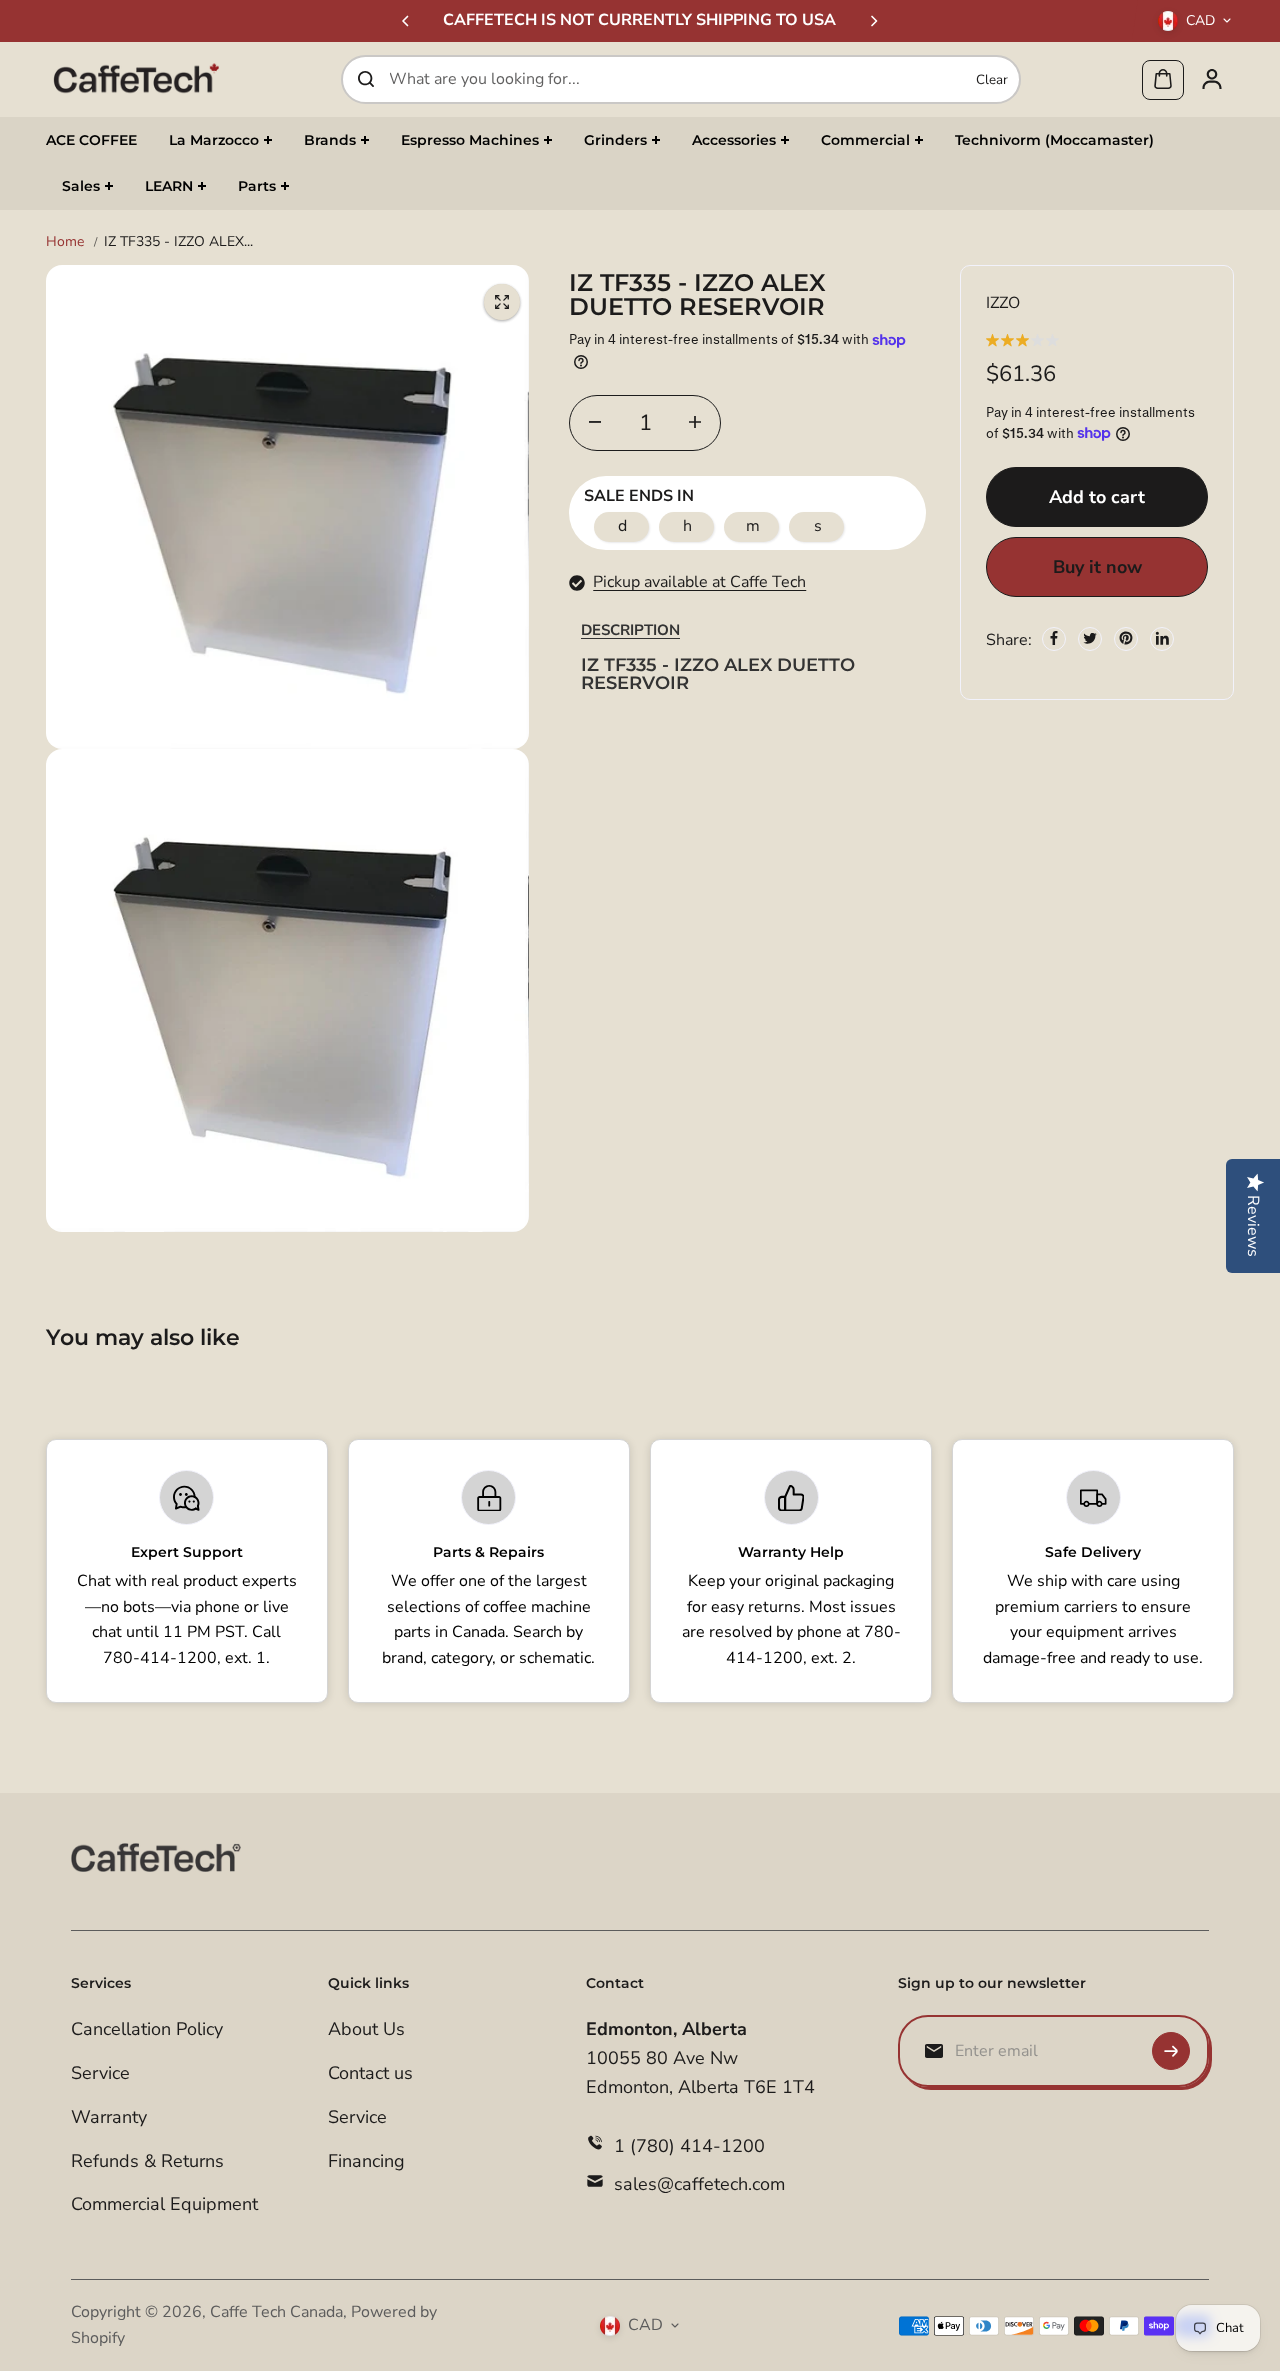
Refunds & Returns (147, 2161)
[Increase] (695, 422)
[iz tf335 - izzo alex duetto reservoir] (502, 302)
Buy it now (1097, 566)
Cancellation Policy (147, 2029)
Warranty (109, 2117)
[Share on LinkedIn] (1162, 638)
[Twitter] (1090, 638)
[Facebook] (1054, 638)
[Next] (873, 21)
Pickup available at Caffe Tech (699, 581)
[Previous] (407, 21)
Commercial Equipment (164, 2204)
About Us (366, 2029)
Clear (992, 79)
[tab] (630, 630)
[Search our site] (366, 79)
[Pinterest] (1126, 638)
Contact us (370, 2073)
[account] (1212, 79)
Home (65, 241)
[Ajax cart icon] (1163, 79)
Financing (366, 2161)
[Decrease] (595, 422)
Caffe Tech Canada (276, 2312)
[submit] (1171, 2051)
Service (100, 2073)
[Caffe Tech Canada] (136, 79)
